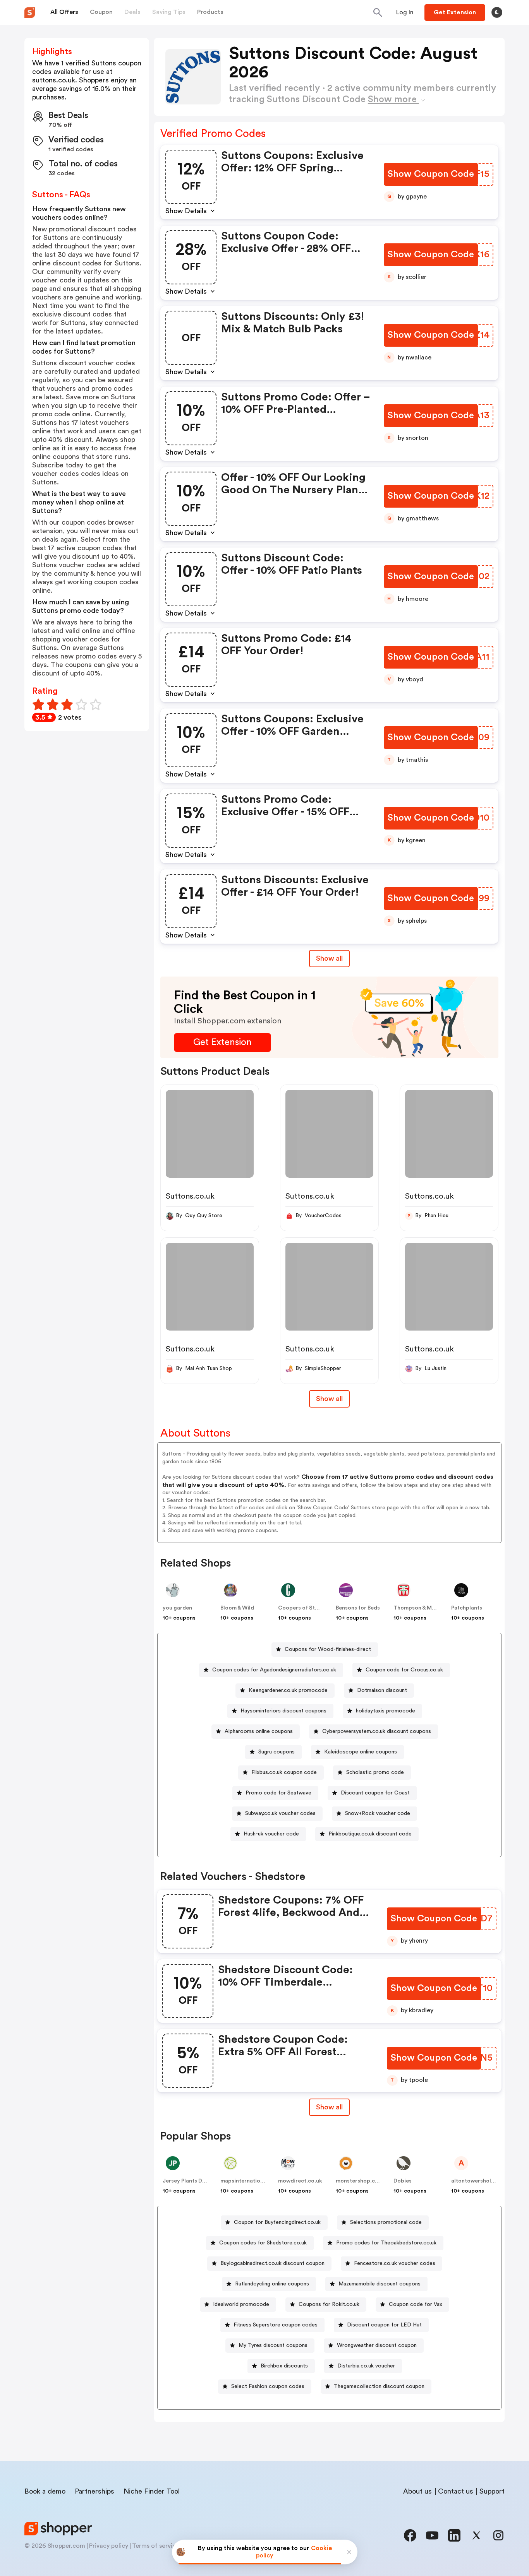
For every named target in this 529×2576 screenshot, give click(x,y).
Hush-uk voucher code (271, 1834)
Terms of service (156, 2546)
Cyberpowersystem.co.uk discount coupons (377, 1731)
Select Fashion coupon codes (268, 2386)
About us (417, 2491)
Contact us (456, 2491)
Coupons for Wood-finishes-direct (328, 1649)
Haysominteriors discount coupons (283, 1711)
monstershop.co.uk (361, 2181)
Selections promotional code (386, 2222)
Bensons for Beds (358, 1608)
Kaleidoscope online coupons (361, 1752)
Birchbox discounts (284, 2366)
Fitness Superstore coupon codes (276, 2325)
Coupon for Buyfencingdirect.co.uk (277, 2222)
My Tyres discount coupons (273, 2345)
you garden (177, 1608)
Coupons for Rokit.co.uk (329, 2304)
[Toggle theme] (497, 12)
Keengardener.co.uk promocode (288, 1690)
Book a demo (45, 2491)
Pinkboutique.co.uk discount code (370, 1834)
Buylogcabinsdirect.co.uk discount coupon (272, 2263)
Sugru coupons (277, 1752)
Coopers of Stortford (306, 1608)
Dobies (403, 2181)
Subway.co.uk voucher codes (280, 1813)
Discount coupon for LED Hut (384, 2325)
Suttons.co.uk (190, 1196)
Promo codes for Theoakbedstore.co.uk (386, 2243)
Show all (329, 958)
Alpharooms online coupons (259, 1731)
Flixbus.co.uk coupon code (284, 1772)
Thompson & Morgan (420, 1608)
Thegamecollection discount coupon (379, 2386)
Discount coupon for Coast (375, 1793)
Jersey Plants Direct (189, 2181)
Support (492, 2491)
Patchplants (467, 1608)
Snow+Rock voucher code (378, 1813)
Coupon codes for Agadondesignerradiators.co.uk (274, 1670)
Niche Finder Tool (152, 2491)
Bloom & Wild (237, 1608)
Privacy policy (109, 2546)
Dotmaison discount (382, 1690)
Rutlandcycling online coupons (272, 2284)
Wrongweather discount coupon (377, 2345)
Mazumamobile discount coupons (380, 2284)
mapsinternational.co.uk (252, 2181)
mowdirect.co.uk (300, 2181)
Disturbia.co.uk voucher (366, 2366)
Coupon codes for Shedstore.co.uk (263, 2243)
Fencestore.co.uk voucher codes (395, 2263)
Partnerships (94, 2491)
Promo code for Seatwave (278, 1793)
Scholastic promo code (375, 1772)
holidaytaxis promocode (386, 1711)
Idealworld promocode (241, 2304)
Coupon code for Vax (416, 2304)
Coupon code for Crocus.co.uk (404, 1670)
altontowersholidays (478, 2181)
